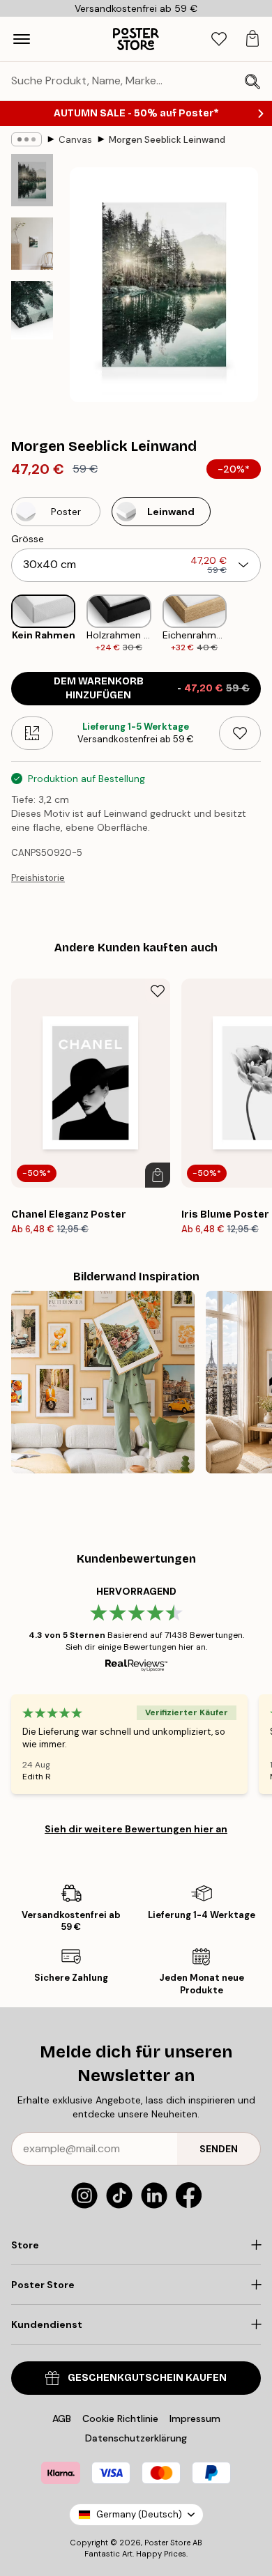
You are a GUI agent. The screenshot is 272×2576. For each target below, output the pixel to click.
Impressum (195, 2418)
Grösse (28, 539)
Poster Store (167, 2543)
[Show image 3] (32, 310)
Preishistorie (38, 878)
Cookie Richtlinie (120, 2418)
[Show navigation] (22, 39)
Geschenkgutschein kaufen (147, 2378)
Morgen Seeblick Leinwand (167, 140)
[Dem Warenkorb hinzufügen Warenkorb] (158, 1175)
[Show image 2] (32, 244)
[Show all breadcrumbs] (27, 139)
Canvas (75, 140)
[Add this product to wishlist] (240, 733)
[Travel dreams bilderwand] (103, 1382)
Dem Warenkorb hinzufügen (152, 688)
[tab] (219, 39)
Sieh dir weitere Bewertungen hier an (136, 1829)
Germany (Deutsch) (139, 2514)
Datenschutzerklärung (136, 2438)
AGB (62, 2418)
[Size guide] (32, 733)
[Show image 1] (32, 180)
